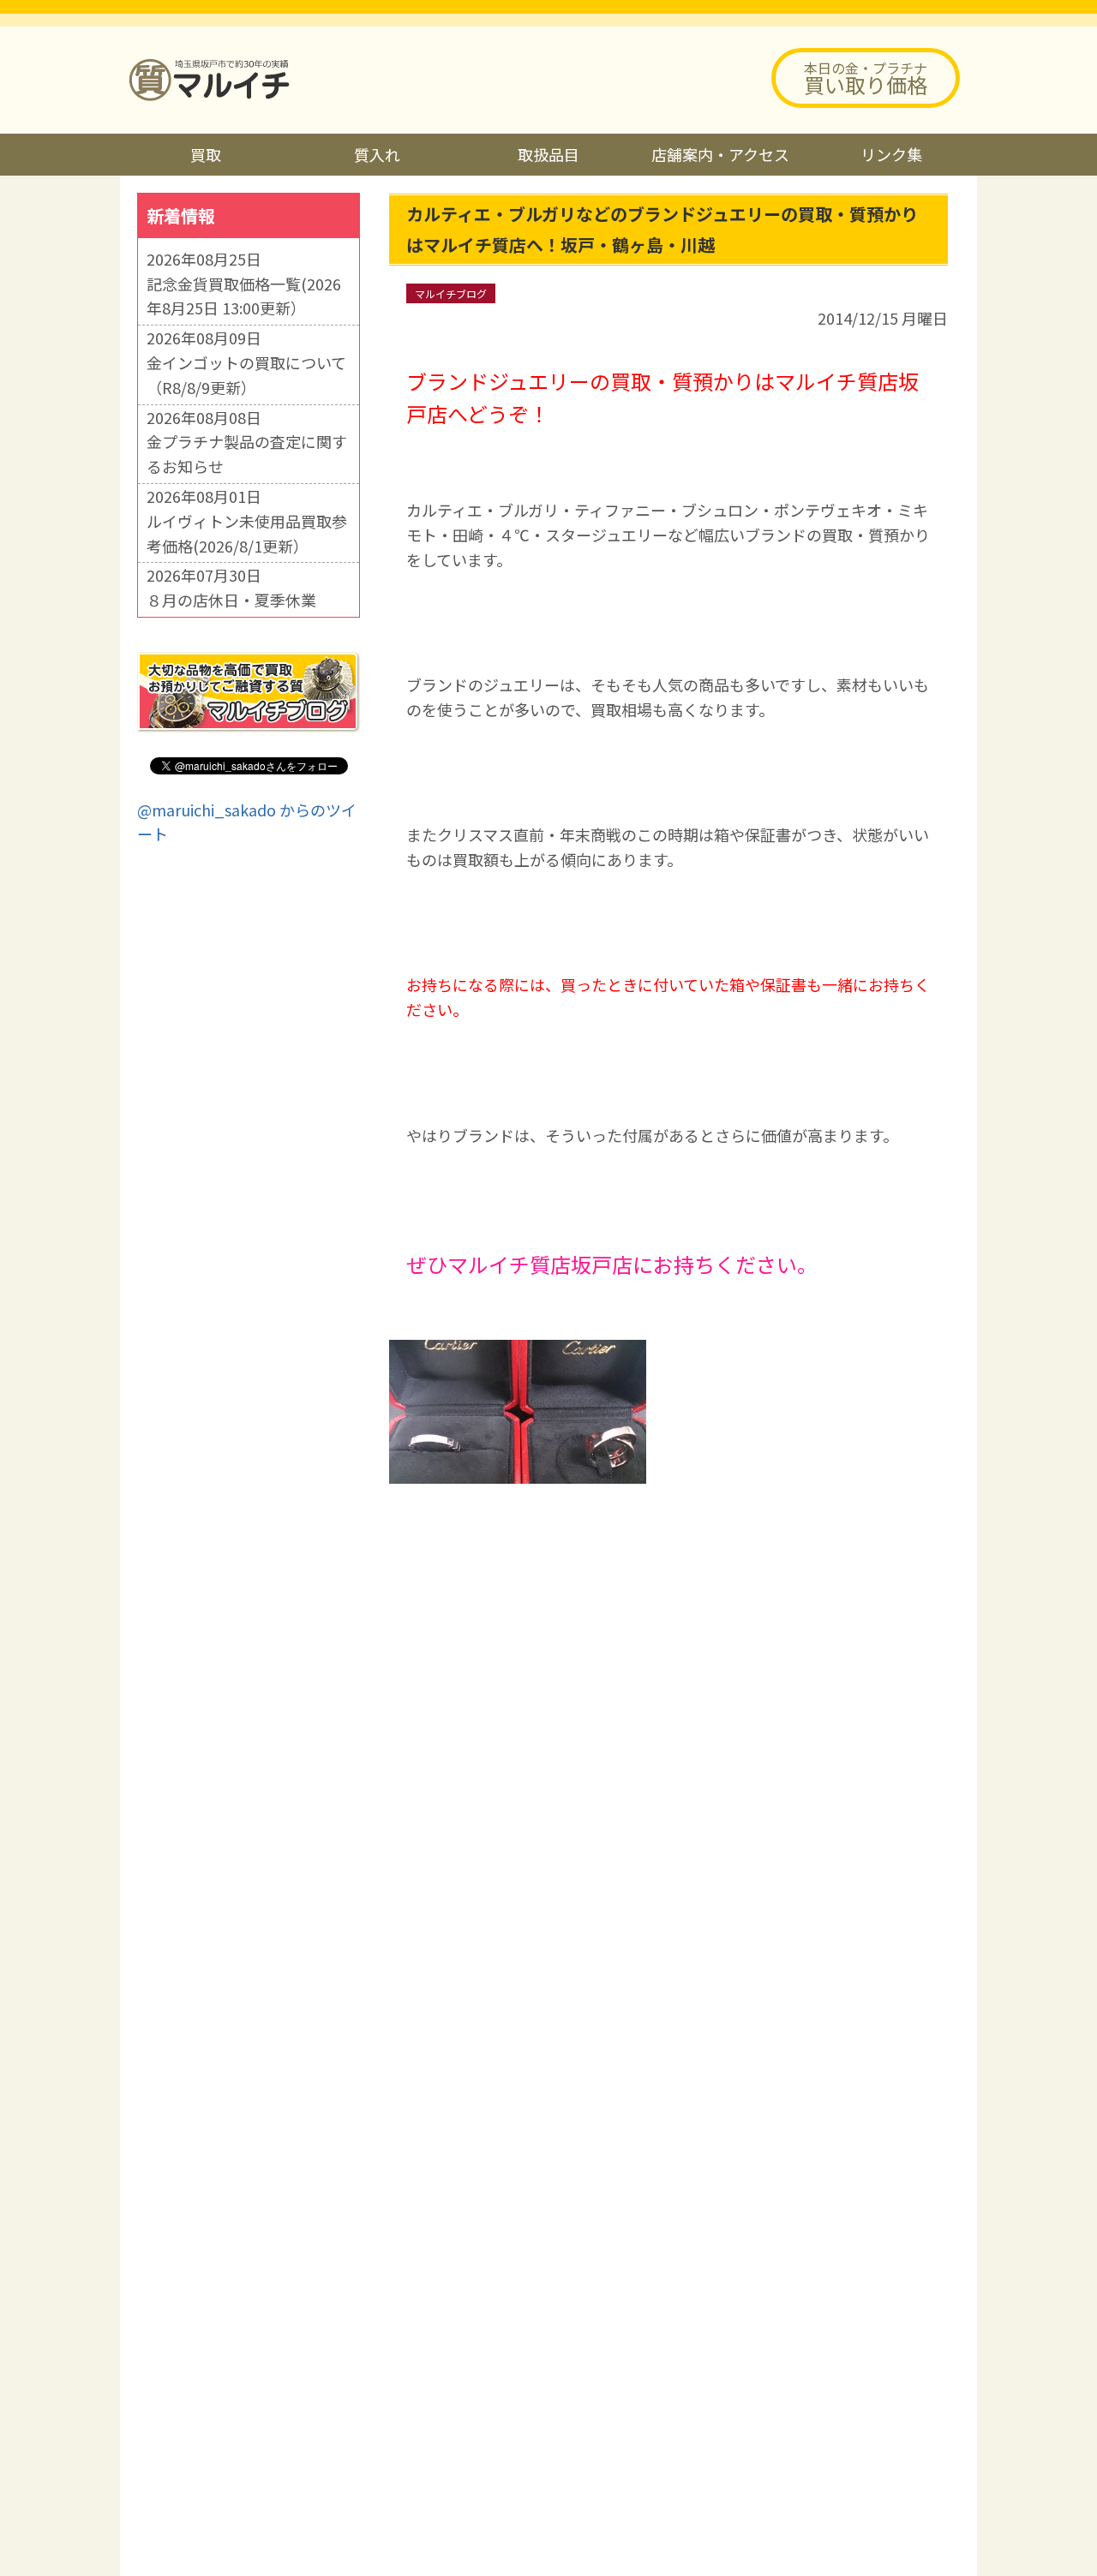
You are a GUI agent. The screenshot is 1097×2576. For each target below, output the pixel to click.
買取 (206, 154)
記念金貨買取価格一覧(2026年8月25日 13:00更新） (244, 296)
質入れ (377, 154)
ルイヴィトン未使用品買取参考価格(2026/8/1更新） (247, 533)
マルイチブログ (451, 293)
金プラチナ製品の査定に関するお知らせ (247, 454)
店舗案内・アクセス (720, 154)
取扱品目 (548, 154)
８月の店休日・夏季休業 (231, 600)
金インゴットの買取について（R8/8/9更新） (246, 375)
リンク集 (891, 154)
